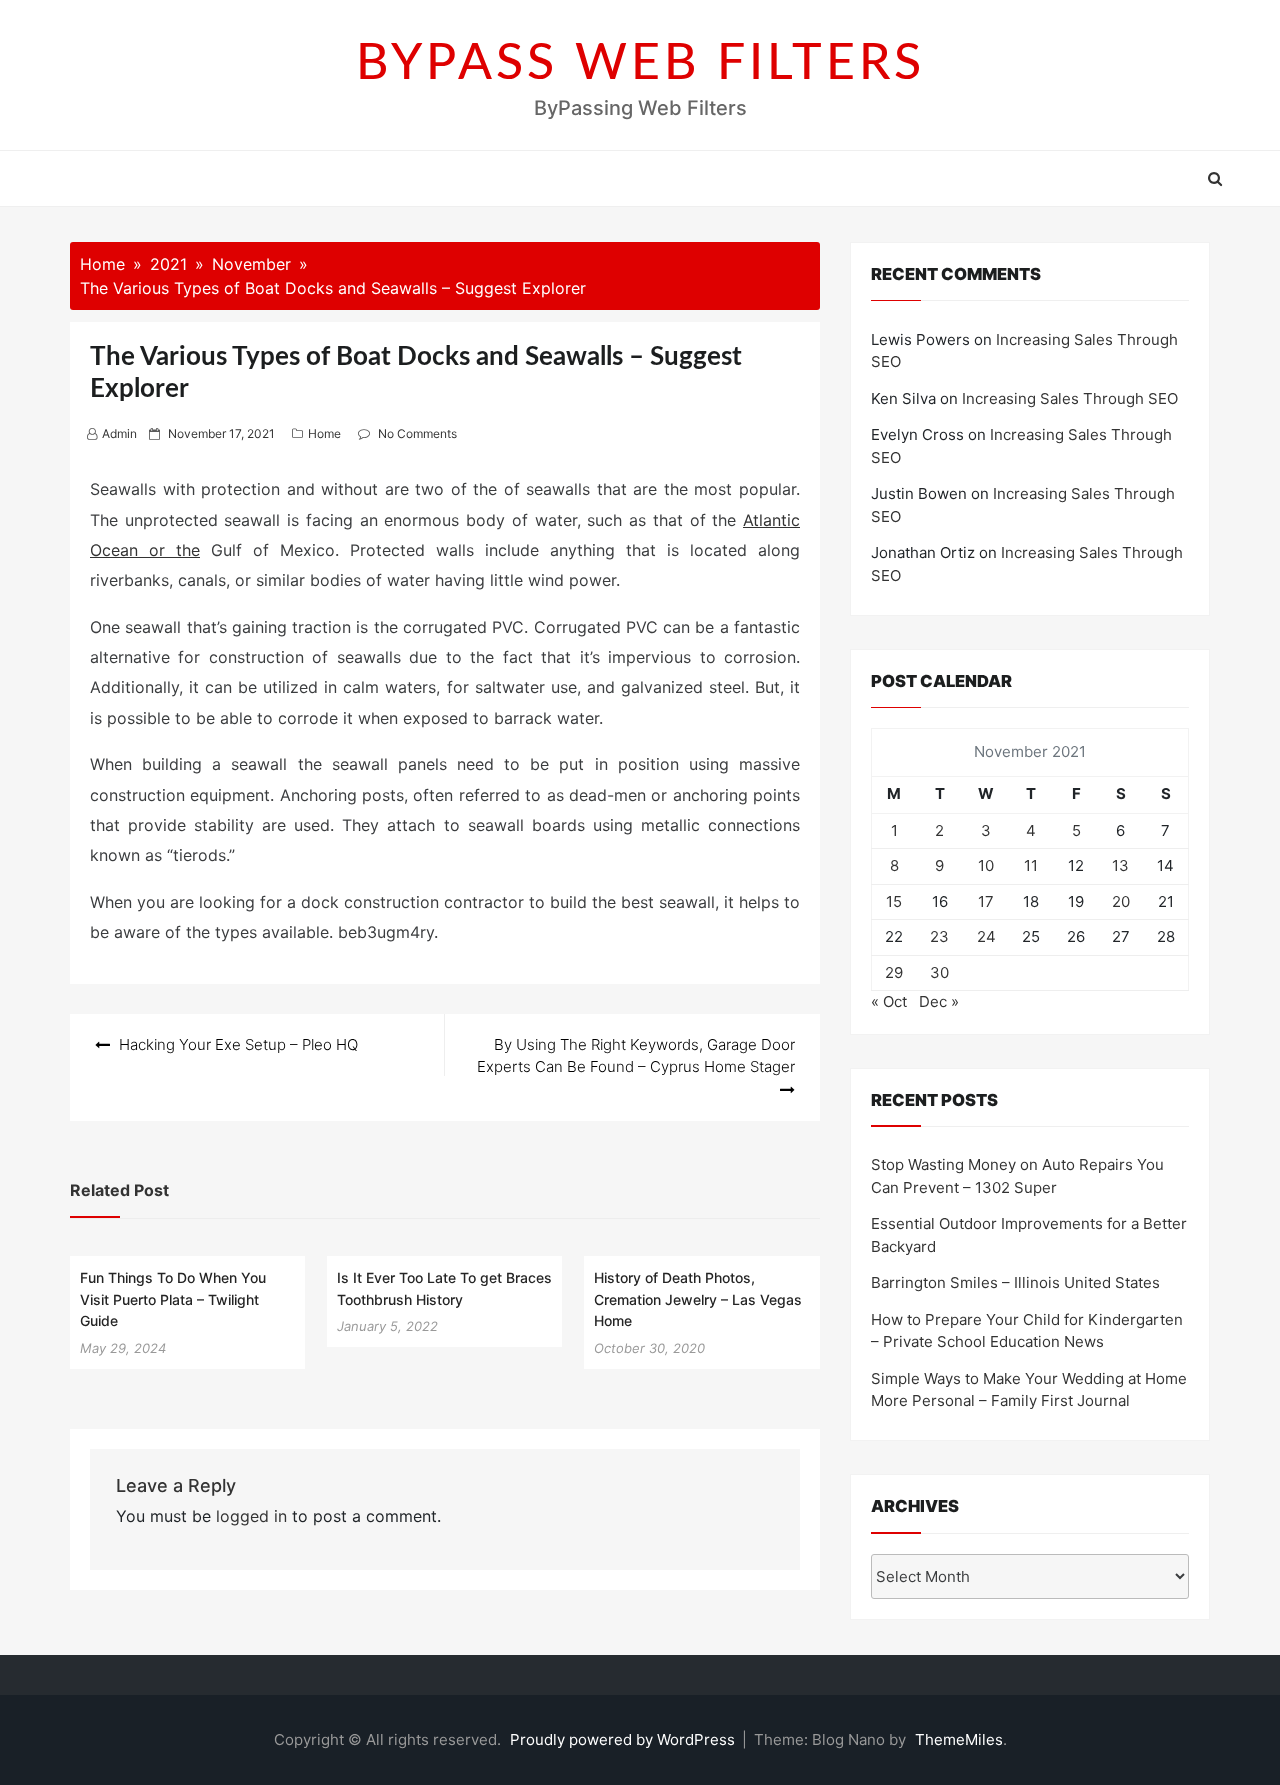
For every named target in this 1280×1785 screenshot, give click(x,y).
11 (1031, 865)
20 (1121, 901)
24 (986, 936)
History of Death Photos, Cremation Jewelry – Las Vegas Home (698, 1299)
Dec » (939, 1001)
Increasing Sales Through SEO (1070, 398)
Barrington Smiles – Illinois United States (1015, 1282)
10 (986, 865)
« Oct (889, 1001)
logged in (251, 1516)
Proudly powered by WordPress (624, 1739)
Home (324, 433)
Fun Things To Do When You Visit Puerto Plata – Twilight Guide (173, 1299)
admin (119, 433)
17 (986, 901)
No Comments (417, 433)
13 (1120, 865)
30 (939, 972)
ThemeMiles (959, 1739)
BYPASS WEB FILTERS (640, 64)
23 (939, 936)
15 (894, 901)
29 (894, 972)
